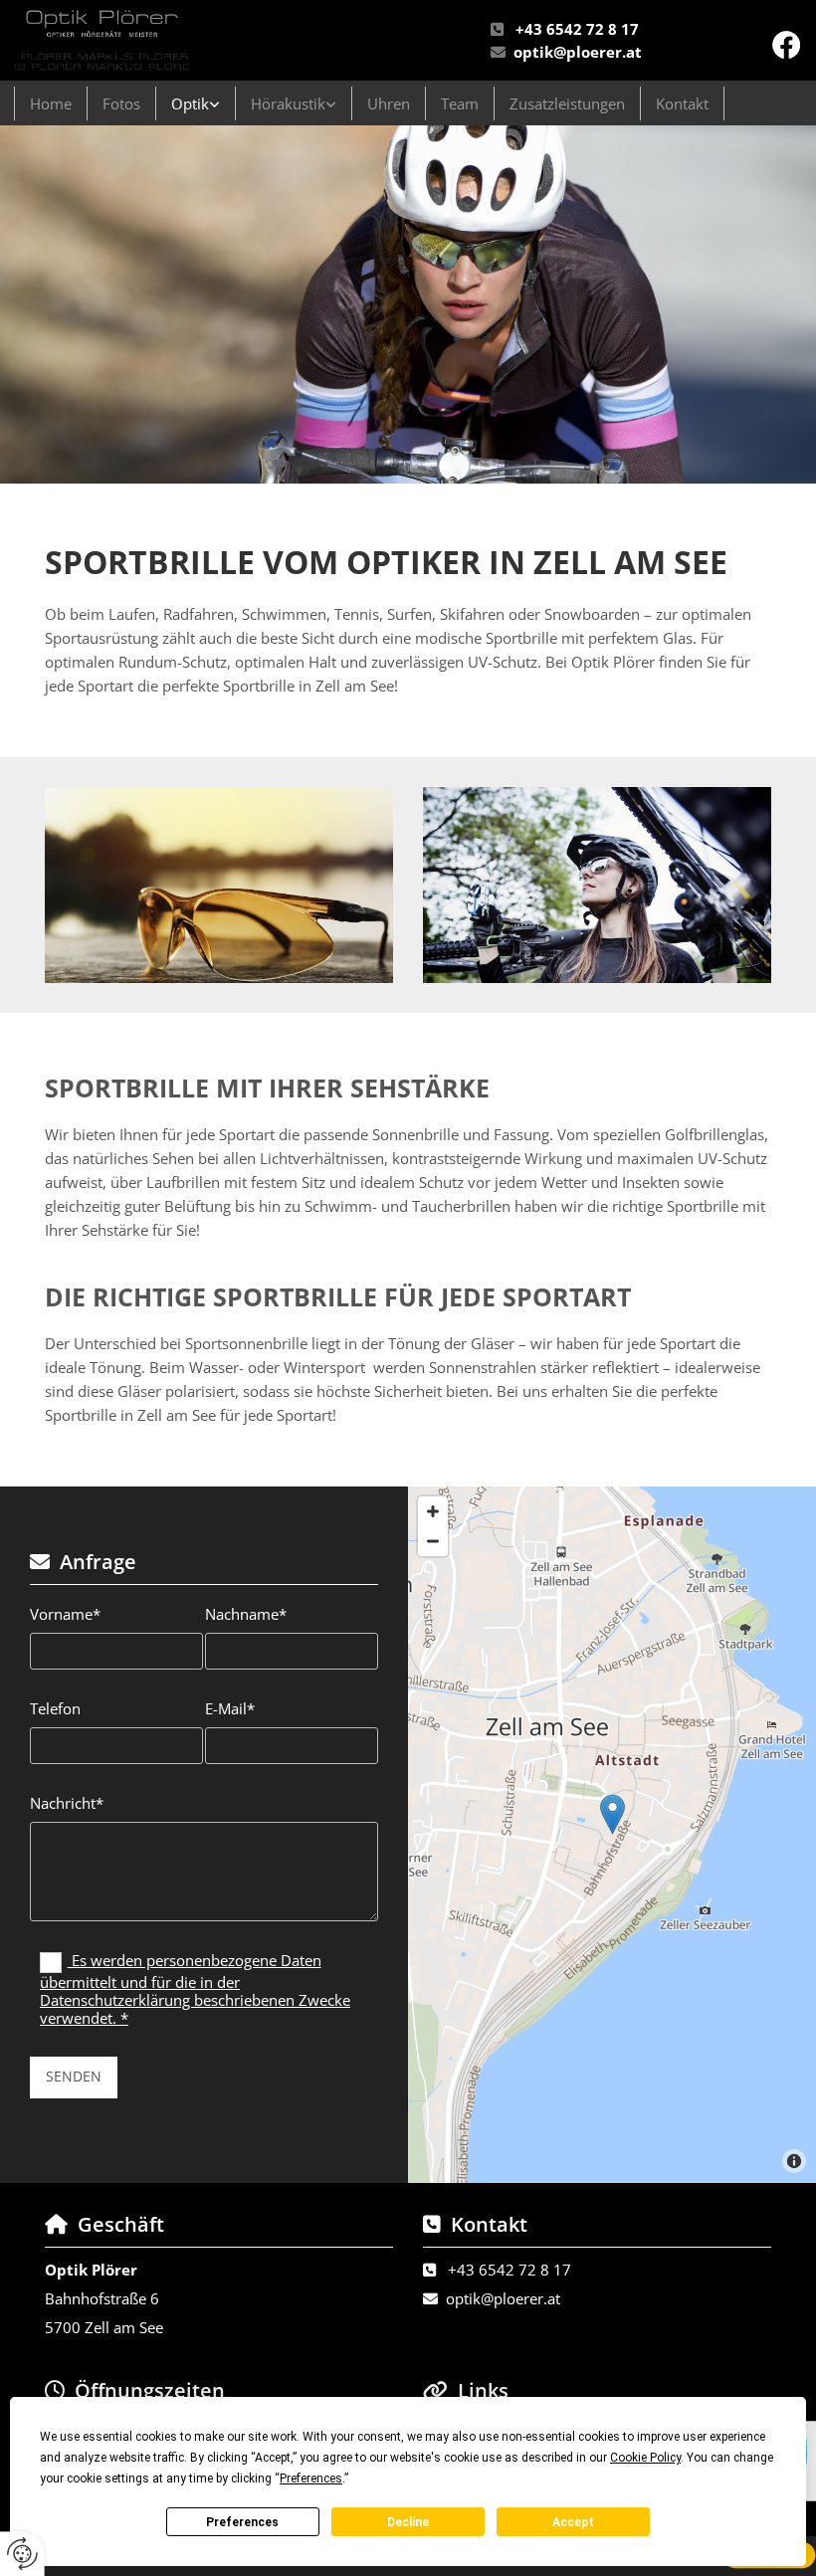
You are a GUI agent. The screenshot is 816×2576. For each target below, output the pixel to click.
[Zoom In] (433, 1511)
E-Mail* (230, 1708)
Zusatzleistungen (567, 103)
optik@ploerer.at (578, 52)
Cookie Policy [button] (645, 2458)
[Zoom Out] (433, 1541)
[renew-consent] (22, 2554)
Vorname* (65, 1614)
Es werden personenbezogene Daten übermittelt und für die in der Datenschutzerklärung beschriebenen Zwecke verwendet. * (195, 1989)
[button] (612, 1814)
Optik (190, 103)
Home (51, 103)
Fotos (121, 103)
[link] (196, 103)
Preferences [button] (311, 2478)
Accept (573, 2522)
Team (460, 103)
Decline (408, 2522)
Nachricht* (67, 1803)
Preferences (242, 2522)
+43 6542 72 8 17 (577, 29)
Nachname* (246, 1614)
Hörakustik (288, 103)
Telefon (55, 1708)
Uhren (389, 103)
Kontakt (682, 103)
